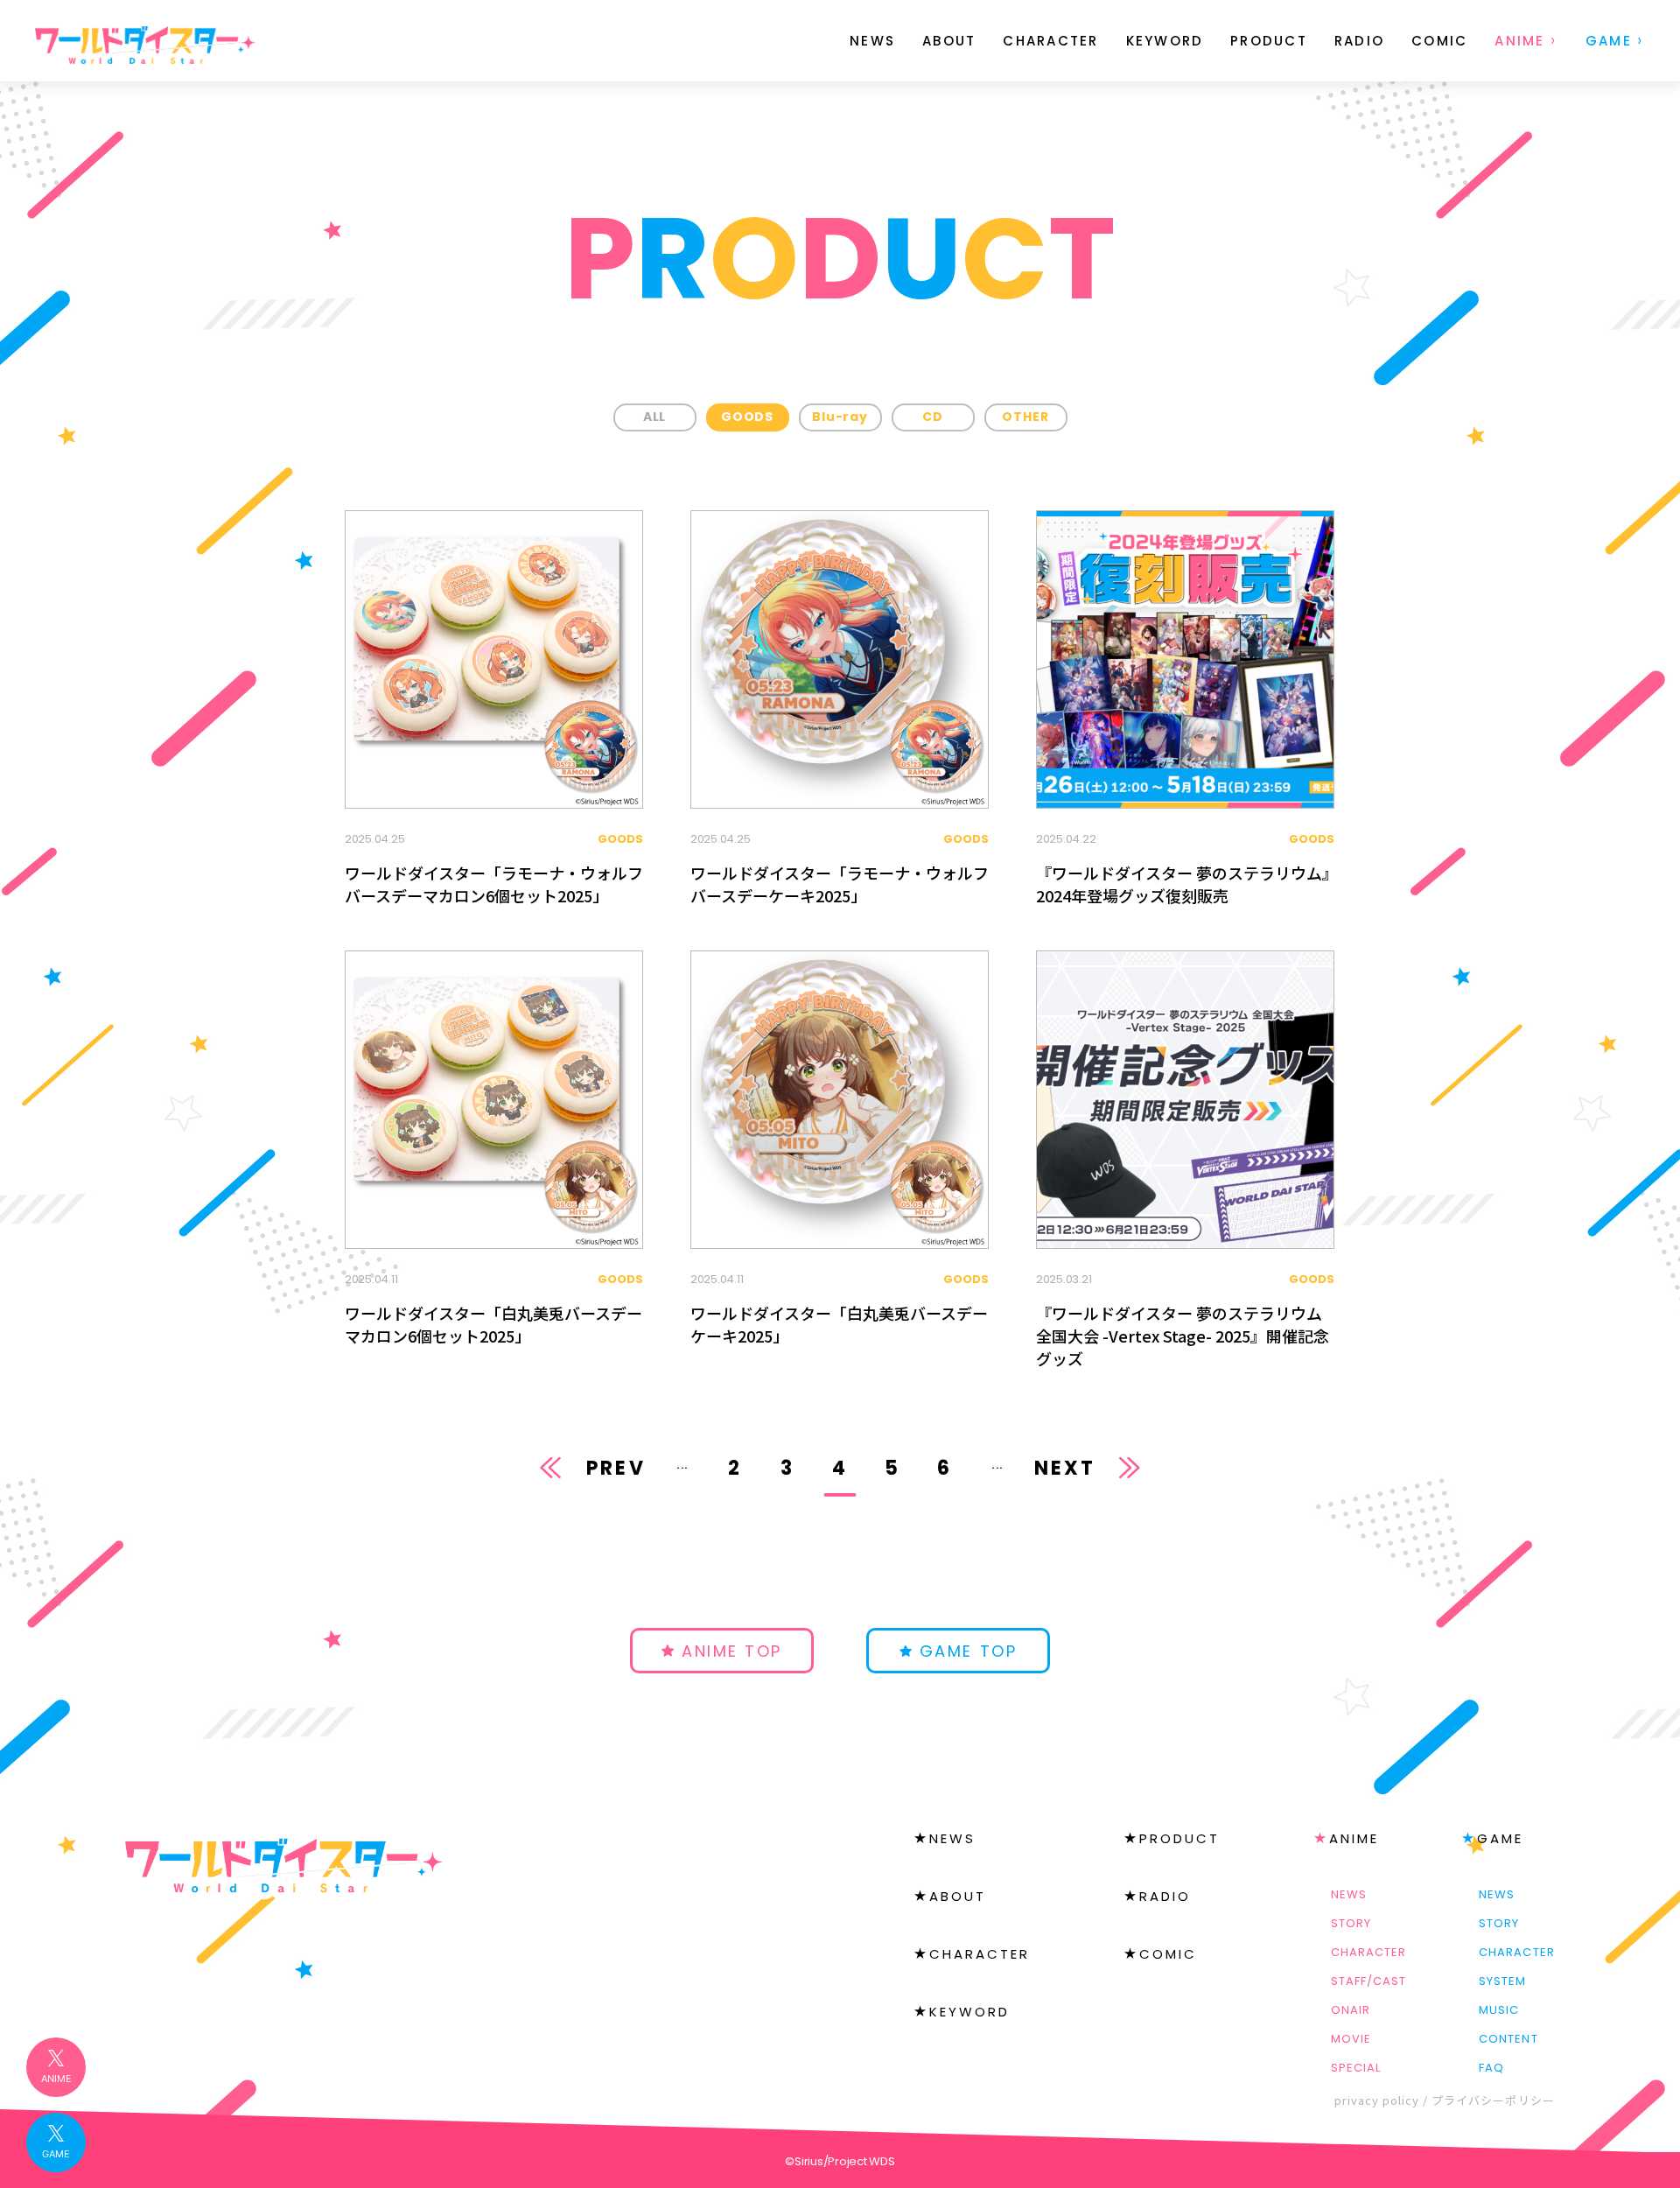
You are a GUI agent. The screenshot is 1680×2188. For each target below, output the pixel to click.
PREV (616, 1468)
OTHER (1025, 417)
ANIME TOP (732, 1651)
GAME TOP (968, 1651)
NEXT (1065, 1468)
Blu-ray (840, 417)
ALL (655, 417)
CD (933, 417)
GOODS (747, 417)
